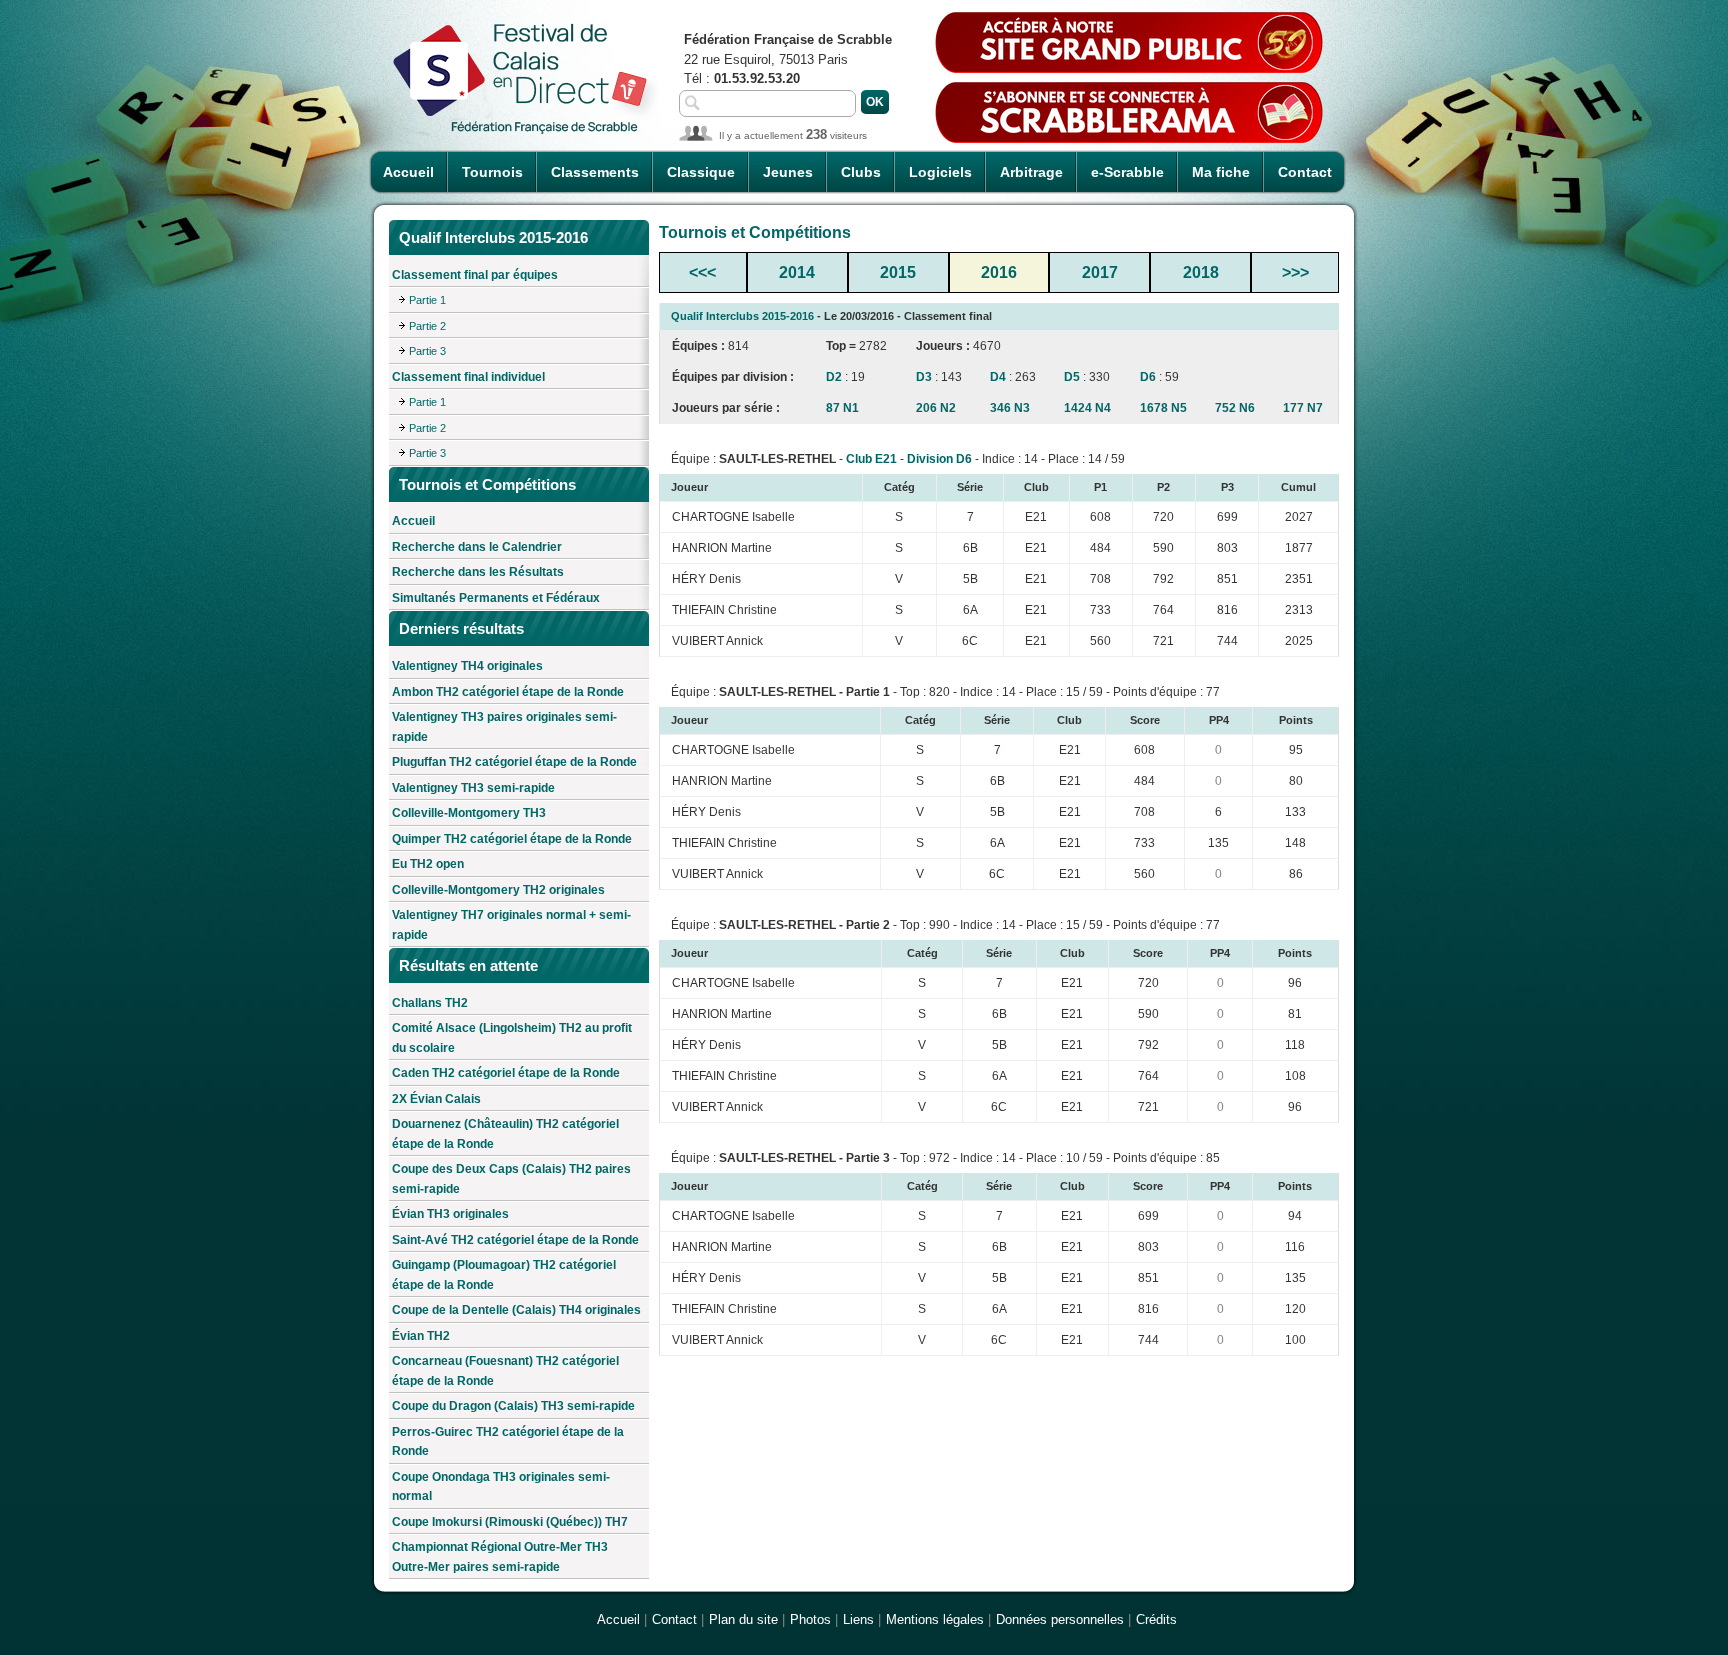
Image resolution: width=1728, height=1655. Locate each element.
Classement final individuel (468, 377)
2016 (999, 272)
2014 (797, 272)
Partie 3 (427, 351)
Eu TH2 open (428, 864)
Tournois (492, 172)
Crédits (1156, 1619)
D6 (1148, 377)
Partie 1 (427, 300)
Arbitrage (1031, 172)
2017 (1100, 272)
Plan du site (743, 1619)
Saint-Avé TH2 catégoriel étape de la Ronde (515, 1240)
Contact (1305, 172)
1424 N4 (1087, 408)
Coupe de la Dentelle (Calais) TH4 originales (516, 1310)
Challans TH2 (430, 1003)
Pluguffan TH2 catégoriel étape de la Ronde (514, 762)
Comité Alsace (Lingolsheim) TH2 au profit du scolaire (512, 1038)
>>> (1295, 272)
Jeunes (788, 172)
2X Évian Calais (436, 1099)
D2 (834, 377)
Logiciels (940, 172)
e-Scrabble (1127, 172)
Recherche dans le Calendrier (477, 547)
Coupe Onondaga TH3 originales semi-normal (501, 1487)
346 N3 (1010, 408)
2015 (898, 272)
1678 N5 (1163, 408)
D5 (1072, 377)
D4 (998, 377)
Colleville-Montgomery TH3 (469, 813)
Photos (810, 1619)
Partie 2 (427, 326)
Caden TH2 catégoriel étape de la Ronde (506, 1073)
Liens (858, 1619)
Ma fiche (1221, 172)
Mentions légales (935, 1619)
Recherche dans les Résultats (478, 572)
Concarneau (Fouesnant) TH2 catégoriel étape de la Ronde (505, 1371)
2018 (1201, 272)
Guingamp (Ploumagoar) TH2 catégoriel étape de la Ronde (504, 1275)
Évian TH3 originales (450, 1214)
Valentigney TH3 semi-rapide (473, 788)
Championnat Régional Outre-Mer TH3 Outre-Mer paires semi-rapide (500, 1557)
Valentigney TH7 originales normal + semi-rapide (511, 925)
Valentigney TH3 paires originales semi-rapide (504, 727)
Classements (595, 172)
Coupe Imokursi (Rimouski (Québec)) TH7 (510, 1522)
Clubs (861, 172)
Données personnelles (1060, 1619)
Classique (701, 172)
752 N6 (1235, 408)
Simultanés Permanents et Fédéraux (496, 598)
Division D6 (939, 459)
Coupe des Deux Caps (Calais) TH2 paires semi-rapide (511, 1179)
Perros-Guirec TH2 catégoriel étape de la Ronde (508, 1442)
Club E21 (871, 459)
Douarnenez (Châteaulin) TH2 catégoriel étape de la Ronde (505, 1134)
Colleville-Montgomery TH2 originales (498, 890)
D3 (924, 377)
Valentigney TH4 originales (467, 666)
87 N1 (842, 408)
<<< (702, 272)
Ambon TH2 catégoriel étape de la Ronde (508, 692)
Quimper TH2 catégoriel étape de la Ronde (512, 839)
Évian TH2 (421, 1336)
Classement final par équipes (475, 275)
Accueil (408, 172)
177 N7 (1303, 408)
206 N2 (936, 408)
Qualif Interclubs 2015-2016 (742, 316)
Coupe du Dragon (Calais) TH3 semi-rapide (513, 1406)
